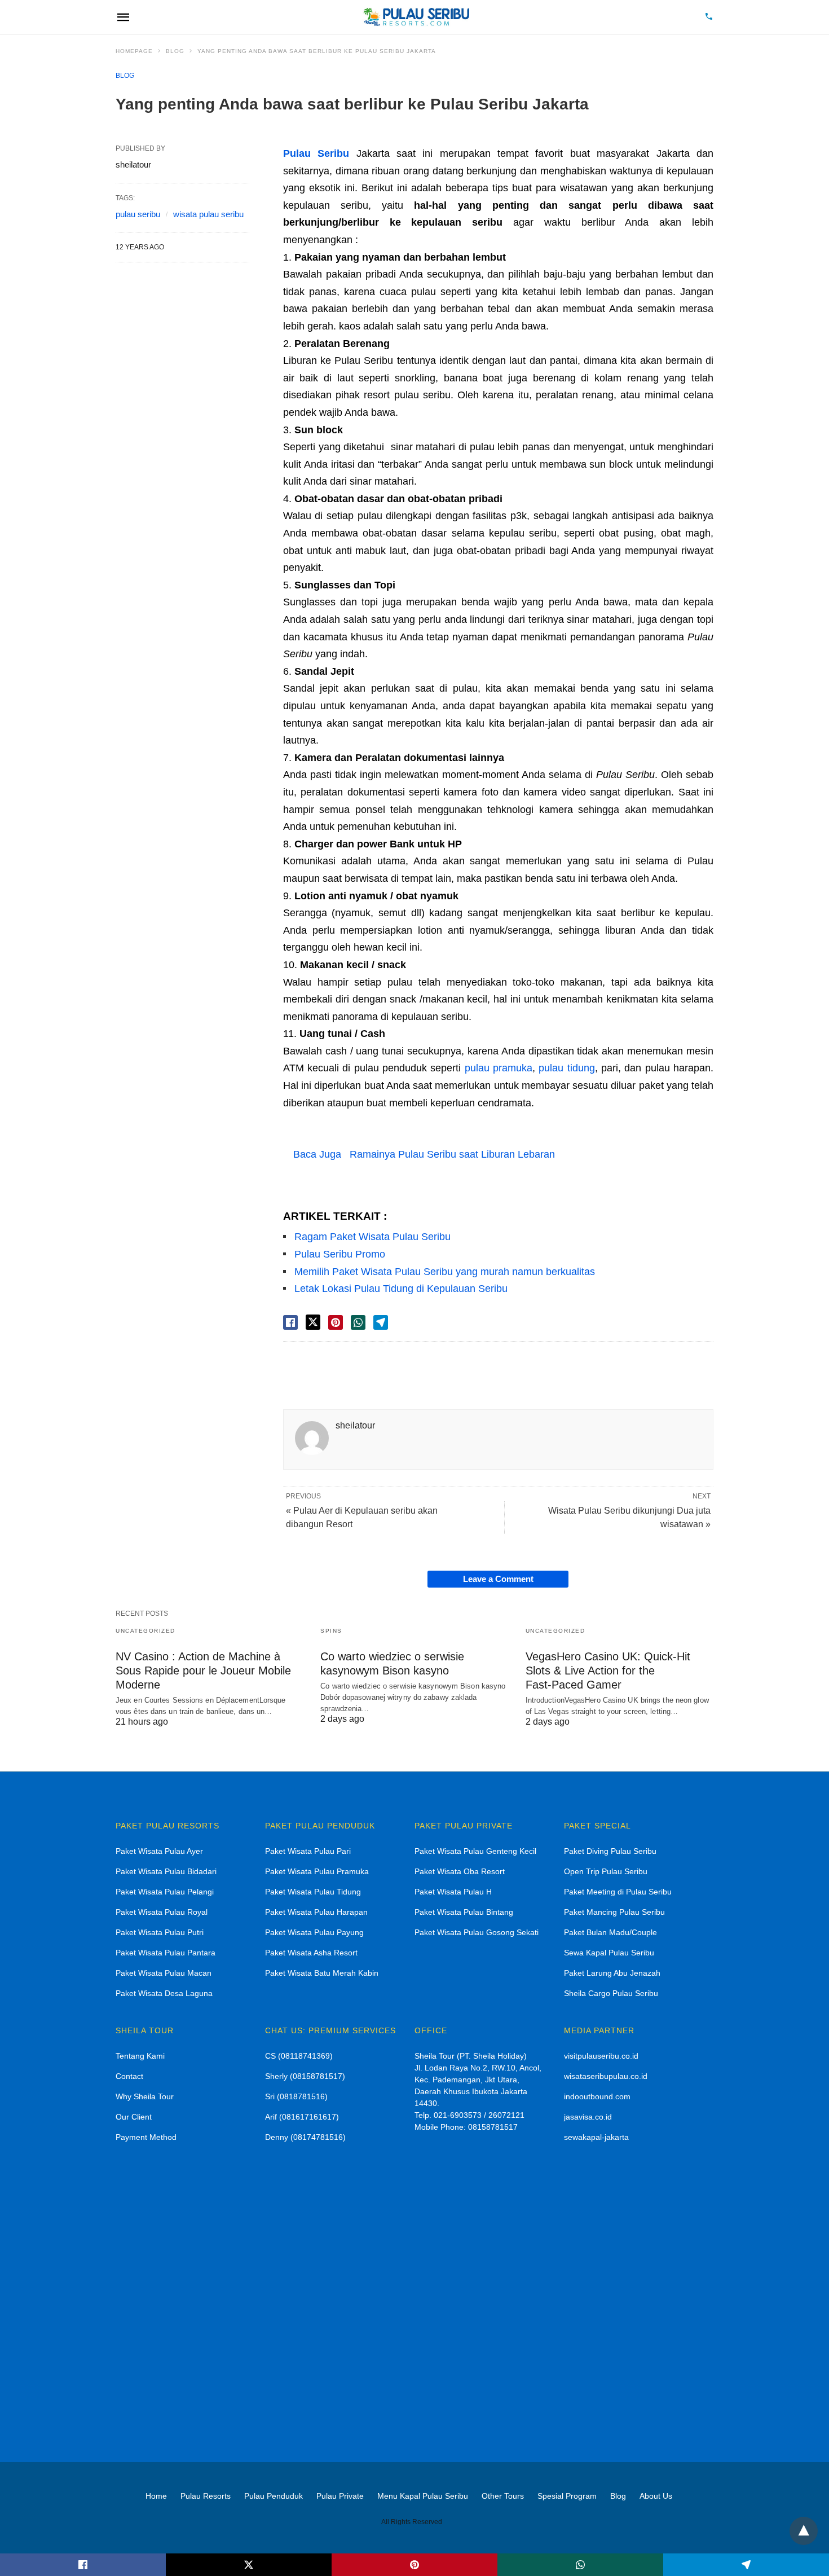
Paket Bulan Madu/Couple (610, 1932)
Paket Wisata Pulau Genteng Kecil (475, 1851)
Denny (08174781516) (305, 2137)
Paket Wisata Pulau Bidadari (166, 1871)
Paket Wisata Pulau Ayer (159, 1851)
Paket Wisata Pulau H (453, 1892)
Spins (331, 1631)
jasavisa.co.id (588, 2117)
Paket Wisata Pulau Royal (162, 1912)
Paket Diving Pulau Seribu (610, 1851)
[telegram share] (381, 1322)
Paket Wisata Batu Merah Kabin (322, 1973)
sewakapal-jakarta (596, 2137)
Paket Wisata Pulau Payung (314, 1932)
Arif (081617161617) (302, 2117)
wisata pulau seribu (208, 214)
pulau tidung (566, 1068)
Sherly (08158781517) (305, 2076)
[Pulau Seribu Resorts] (416, 17)
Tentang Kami (140, 2056)
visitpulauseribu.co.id (601, 2056)
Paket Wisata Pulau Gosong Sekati (477, 1932)
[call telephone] (709, 17)
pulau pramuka (499, 1068)
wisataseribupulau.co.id (606, 2076)
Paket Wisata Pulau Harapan (316, 1912)
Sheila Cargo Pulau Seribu (611, 1993)
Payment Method (146, 2137)
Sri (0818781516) (296, 2096)
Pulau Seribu (316, 153)
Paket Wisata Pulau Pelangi (165, 1892)
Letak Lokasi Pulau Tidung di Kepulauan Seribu (401, 1289)
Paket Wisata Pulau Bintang (464, 1912)
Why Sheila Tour (145, 2096)
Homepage (134, 51)
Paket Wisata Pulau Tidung (313, 1892)
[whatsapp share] (358, 1322)
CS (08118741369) (299, 2056)
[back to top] (804, 2531)
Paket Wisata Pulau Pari (308, 1851)
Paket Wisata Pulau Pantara (166, 1953)
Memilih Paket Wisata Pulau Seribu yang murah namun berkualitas (445, 1272)
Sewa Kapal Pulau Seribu (609, 1953)
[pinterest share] (336, 1322)
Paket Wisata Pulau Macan (164, 1973)
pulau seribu (138, 214)
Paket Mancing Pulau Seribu (614, 1912)
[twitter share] (313, 1322)
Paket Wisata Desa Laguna (164, 1993)
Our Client (134, 2117)
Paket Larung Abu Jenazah (612, 1973)
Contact (129, 2076)
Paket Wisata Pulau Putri (160, 1932)
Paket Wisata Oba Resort (460, 1871)
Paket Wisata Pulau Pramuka (317, 1871)
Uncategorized (145, 1631)
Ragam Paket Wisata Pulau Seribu (372, 1237)
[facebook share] (290, 1322)
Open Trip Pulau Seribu (606, 1871)
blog (175, 51)
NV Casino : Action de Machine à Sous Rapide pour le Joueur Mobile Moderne (203, 1671)
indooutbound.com (597, 2096)
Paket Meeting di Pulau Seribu (618, 1892)
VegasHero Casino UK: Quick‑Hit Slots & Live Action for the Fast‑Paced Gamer (608, 1671)
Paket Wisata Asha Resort (311, 1953)
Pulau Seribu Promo (340, 1254)
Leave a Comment (498, 1579)
